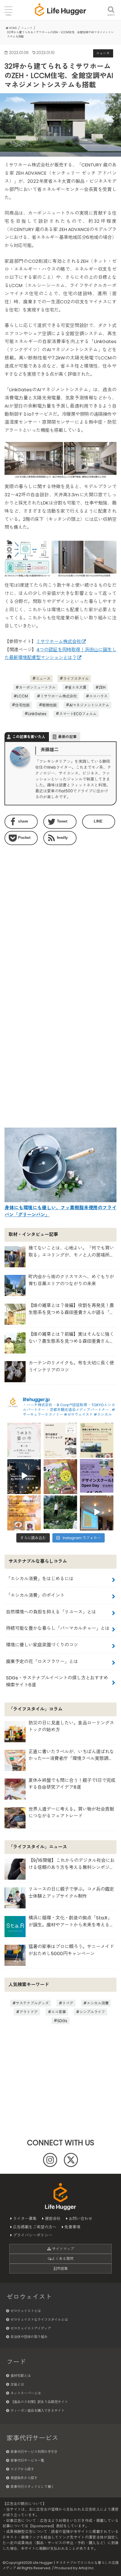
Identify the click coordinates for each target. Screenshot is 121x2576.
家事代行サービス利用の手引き (34, 2452)
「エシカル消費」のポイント (35, 1595)
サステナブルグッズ (32, 2003)
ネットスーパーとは (26, 2393)
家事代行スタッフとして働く (32, 2487)
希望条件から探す (24, 2478)
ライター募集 (25, 2219)
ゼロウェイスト (29, 2297)
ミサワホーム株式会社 (59, 642)
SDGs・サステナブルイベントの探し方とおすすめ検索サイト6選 (57, 1681)
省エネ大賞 (77, 687)
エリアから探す (22, 2469)
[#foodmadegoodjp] (97, 1512)
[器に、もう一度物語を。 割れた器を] (60, 1440)
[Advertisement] (60, 917)
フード (16, 2362)
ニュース (43, 678)
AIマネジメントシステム (89, 705)
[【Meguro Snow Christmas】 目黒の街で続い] (24, 1476)
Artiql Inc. (87, 2568)
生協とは (17, 2384)
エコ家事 (59, 2012)
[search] (111, 6)
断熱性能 (50, 705)
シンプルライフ (92, 2012)
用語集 (62, 2269)
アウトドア (29, 2012)
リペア (68, 2003)
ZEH (102, 687)
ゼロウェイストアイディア (31, 2328)
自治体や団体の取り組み (29, 2337)
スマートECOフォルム (78, 714)
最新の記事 (67, 737)
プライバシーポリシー (33, 2235)
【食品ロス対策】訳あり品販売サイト (39, 2402)
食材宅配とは (21, 2376)
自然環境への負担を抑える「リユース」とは (51, 1612)
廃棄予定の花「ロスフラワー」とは (42, 1662)
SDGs (62, 2021)
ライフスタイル (76, 678)
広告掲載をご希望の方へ (35, 2227)
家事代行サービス (32, 2438)
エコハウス (98, 696)
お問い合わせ (80, 2219)
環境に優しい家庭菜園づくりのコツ (42, 1645)
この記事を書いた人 (29, 737)
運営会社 (53, 2219)
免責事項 (72, 2227)
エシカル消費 (98, 2003)
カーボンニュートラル (37, 687)
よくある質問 (62, 2259)
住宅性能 (23, 705)
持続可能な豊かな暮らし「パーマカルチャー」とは (58, 1628)
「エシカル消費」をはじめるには (40, 1579)
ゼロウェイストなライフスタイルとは (39, 2320)
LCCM (22, 696)
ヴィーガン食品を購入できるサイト (37, 2411)
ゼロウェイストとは (26, 2311)
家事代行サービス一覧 (27, 2460)
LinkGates (37, 714)
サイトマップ (62, 2249)
